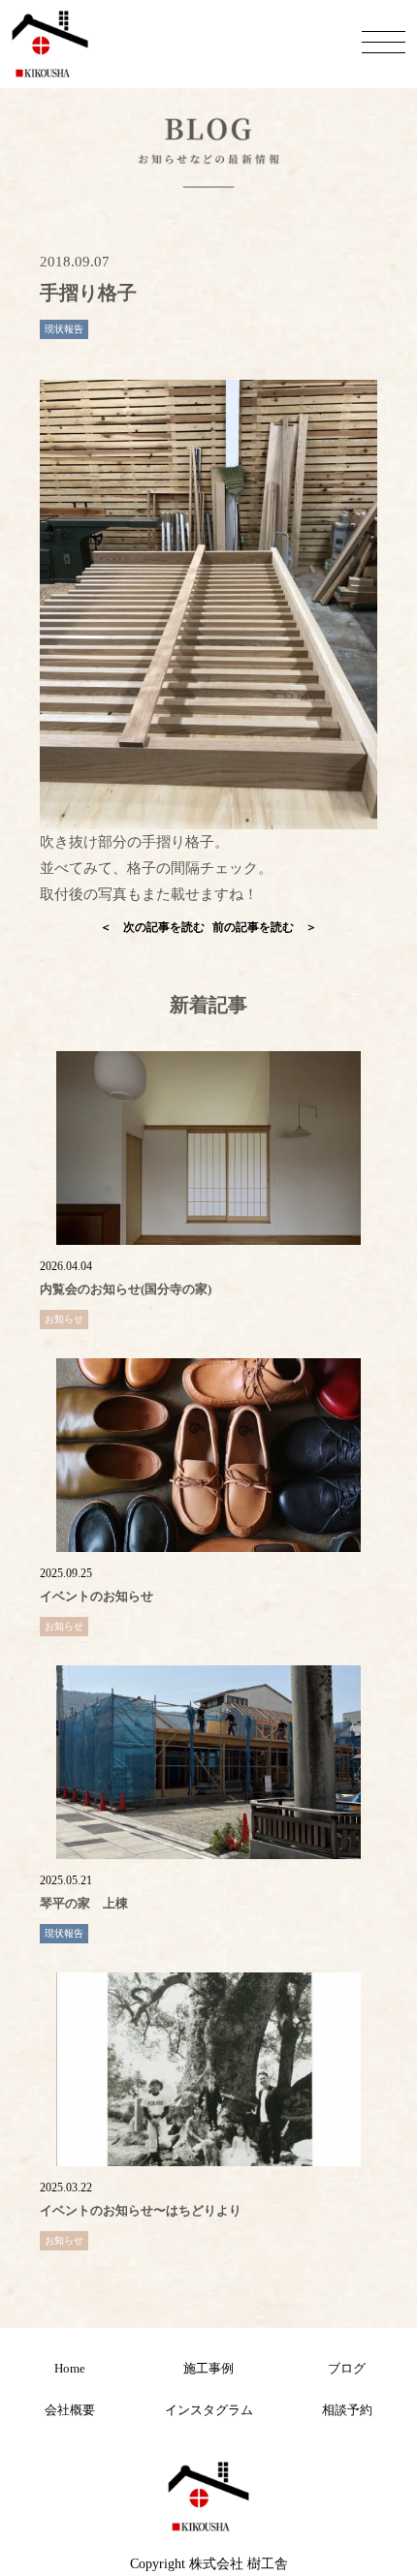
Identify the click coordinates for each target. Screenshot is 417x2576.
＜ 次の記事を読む (152, 927)
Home (70, 2368)
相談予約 (347, 2410)
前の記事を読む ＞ (265, 927)
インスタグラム (209, 2410)
